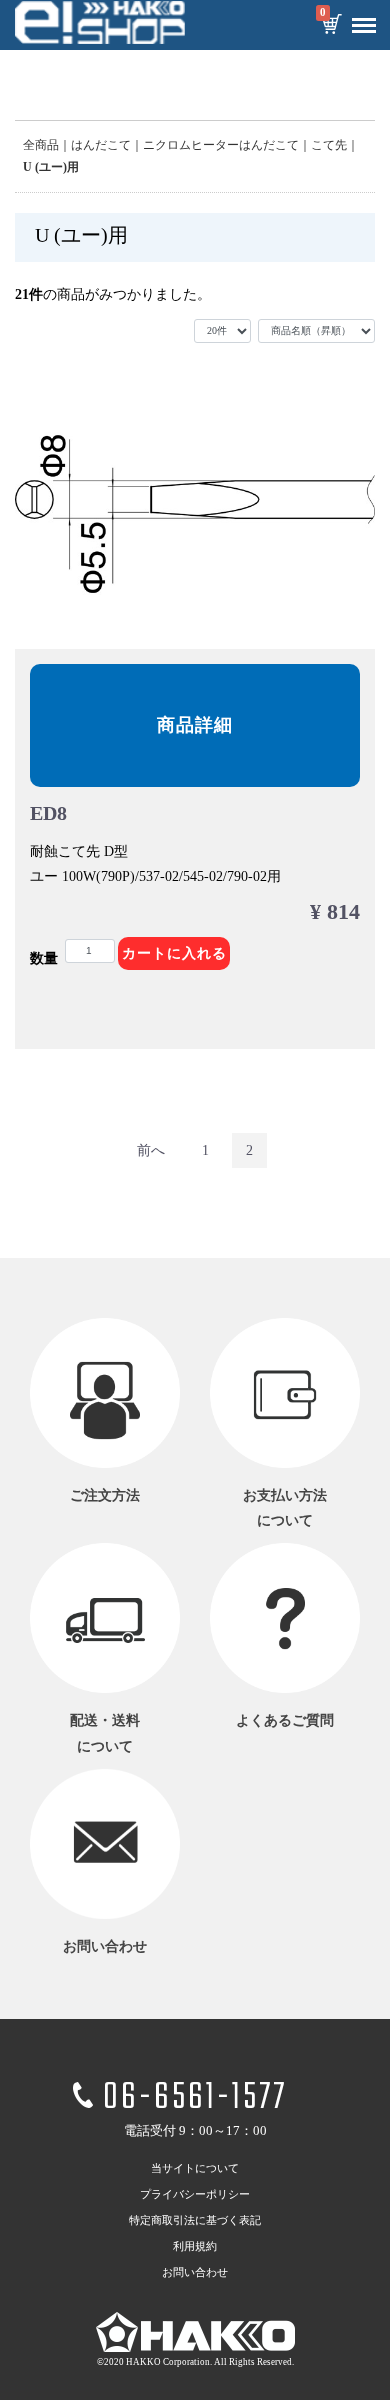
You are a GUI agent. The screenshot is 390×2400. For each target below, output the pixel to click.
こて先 (329, 145)
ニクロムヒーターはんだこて (221, 145)
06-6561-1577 (195, 2098)
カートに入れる (174, 953)
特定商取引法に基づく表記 (195, 2220)
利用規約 (195, 2246)
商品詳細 (195, 725)
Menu (364, 26)
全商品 (41, 145)
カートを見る (331, 26)
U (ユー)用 (51, 167)
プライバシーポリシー (195, 2194)
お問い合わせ (195, 2272)
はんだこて (101, 145)
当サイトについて (195, 2168)
